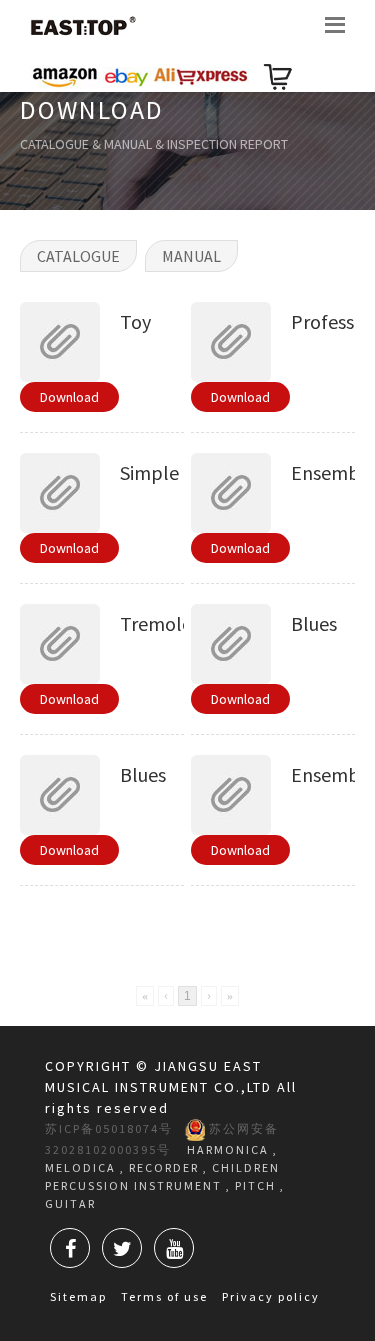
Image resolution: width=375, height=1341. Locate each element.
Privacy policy (271, 1296)
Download (69, 397)
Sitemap (78, 1296)
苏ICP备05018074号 (109, 1128)
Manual (191, 256)
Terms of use (164, 1296)
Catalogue (78, 256)
